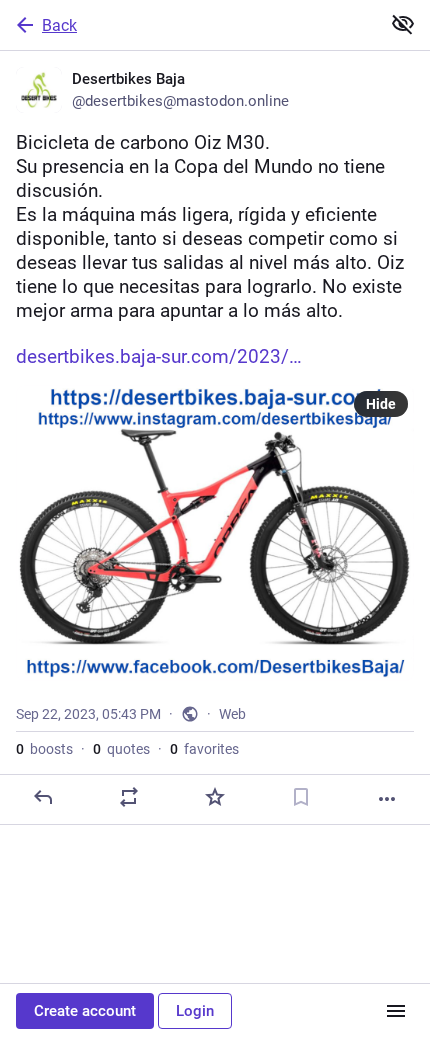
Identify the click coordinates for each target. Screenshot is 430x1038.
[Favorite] (215, 797)
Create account (85, 1011)
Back (59, 25)
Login (195, 1011)
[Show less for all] (403, 24)
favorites (204, 749)
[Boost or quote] (129, 797)
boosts (44, 749)
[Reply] (43, 797)
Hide (381, 404)
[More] (387, 799)
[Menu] (396, 1011)
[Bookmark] (301, 797)
